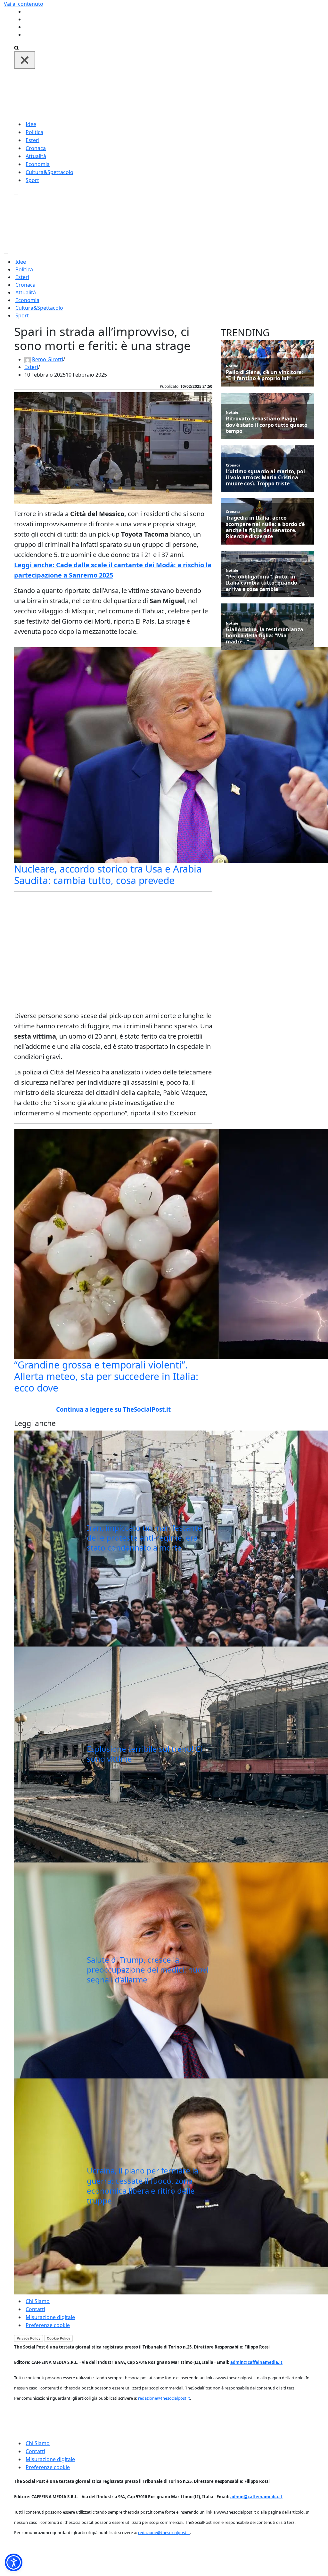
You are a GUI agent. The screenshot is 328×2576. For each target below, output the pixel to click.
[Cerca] (16, 47)
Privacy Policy (29, 2338)
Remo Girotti (48, 359)
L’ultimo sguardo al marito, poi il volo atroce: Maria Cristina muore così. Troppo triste (265, 478)
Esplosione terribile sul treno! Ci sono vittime (144, 1754)
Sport (32, 180)
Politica (34, 132)
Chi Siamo (38, 2301)
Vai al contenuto (24, 4)
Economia (38, 164)
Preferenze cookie (48, 2325)
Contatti (35, 2309)
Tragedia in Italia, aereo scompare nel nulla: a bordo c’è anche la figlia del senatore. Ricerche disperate (265, 527)
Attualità (36, 156)
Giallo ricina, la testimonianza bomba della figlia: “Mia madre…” (265, 636)
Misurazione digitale (50, 2317)
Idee (31, 124)
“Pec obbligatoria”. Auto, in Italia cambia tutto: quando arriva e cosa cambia (262, 583)
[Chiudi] (25, 60)
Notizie (232, 366)
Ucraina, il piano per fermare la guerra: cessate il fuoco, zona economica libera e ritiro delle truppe (143, 2185)
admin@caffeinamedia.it (256, 2362)
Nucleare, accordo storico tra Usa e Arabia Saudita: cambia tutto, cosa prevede (108, 875)
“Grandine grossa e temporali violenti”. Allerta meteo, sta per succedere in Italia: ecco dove (106, 1376)
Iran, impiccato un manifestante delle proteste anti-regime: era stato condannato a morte (144, 1538)
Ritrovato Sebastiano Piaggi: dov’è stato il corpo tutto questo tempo (267, 425)
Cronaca (36, 148)
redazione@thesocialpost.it (164, 2398)
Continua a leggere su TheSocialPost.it (113, 1409)
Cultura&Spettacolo (49, 172)
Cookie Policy (58, 2338)
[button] (14, 2562)
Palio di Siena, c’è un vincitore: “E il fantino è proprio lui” (264, 375)
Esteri (33, 140)
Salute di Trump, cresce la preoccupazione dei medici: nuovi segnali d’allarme (148, 1970)
